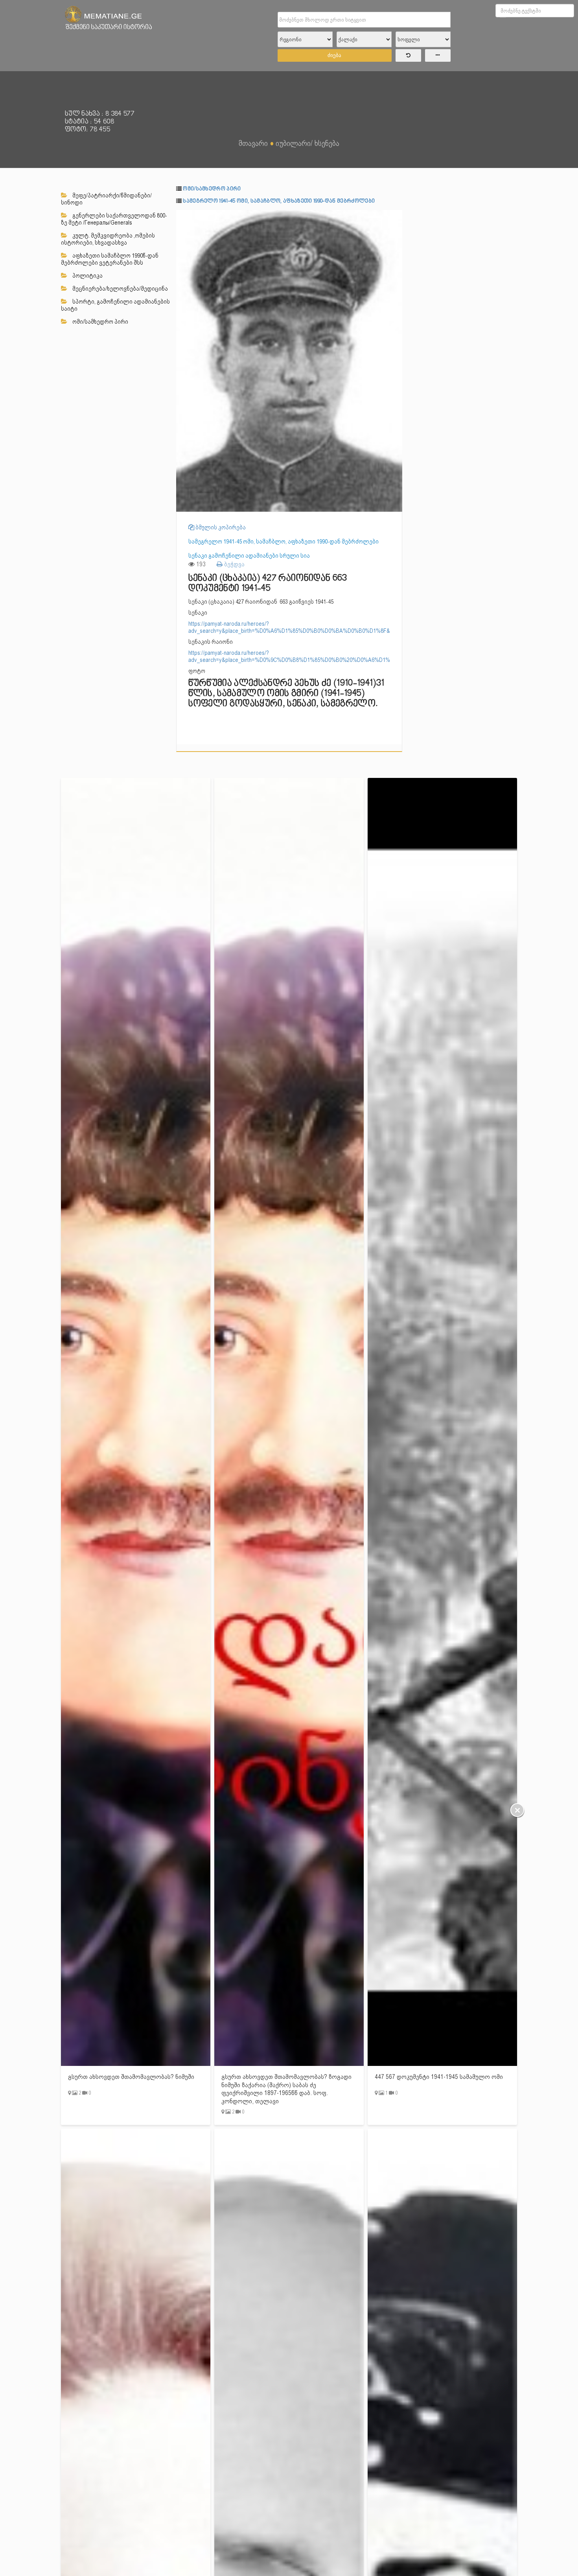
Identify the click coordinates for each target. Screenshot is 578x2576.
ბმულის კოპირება (220, 527)
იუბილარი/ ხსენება (307, 143)
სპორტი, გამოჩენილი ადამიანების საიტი (115, 305)
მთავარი (253, 143)
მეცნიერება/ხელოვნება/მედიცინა (120, 289)
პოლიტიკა (87, 276)
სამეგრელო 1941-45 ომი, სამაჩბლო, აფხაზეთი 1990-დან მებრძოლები (279, 201)
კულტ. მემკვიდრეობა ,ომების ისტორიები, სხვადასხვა (108, 239)
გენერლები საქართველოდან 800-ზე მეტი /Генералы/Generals (114, 219)
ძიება (334, 55)
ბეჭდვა (234, 564)
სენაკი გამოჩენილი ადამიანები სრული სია (249, 556)
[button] (395, 217)
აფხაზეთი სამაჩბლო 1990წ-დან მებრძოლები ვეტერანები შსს (110, 259)
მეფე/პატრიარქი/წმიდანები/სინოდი (106, 199)
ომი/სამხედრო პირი (100, 322)
